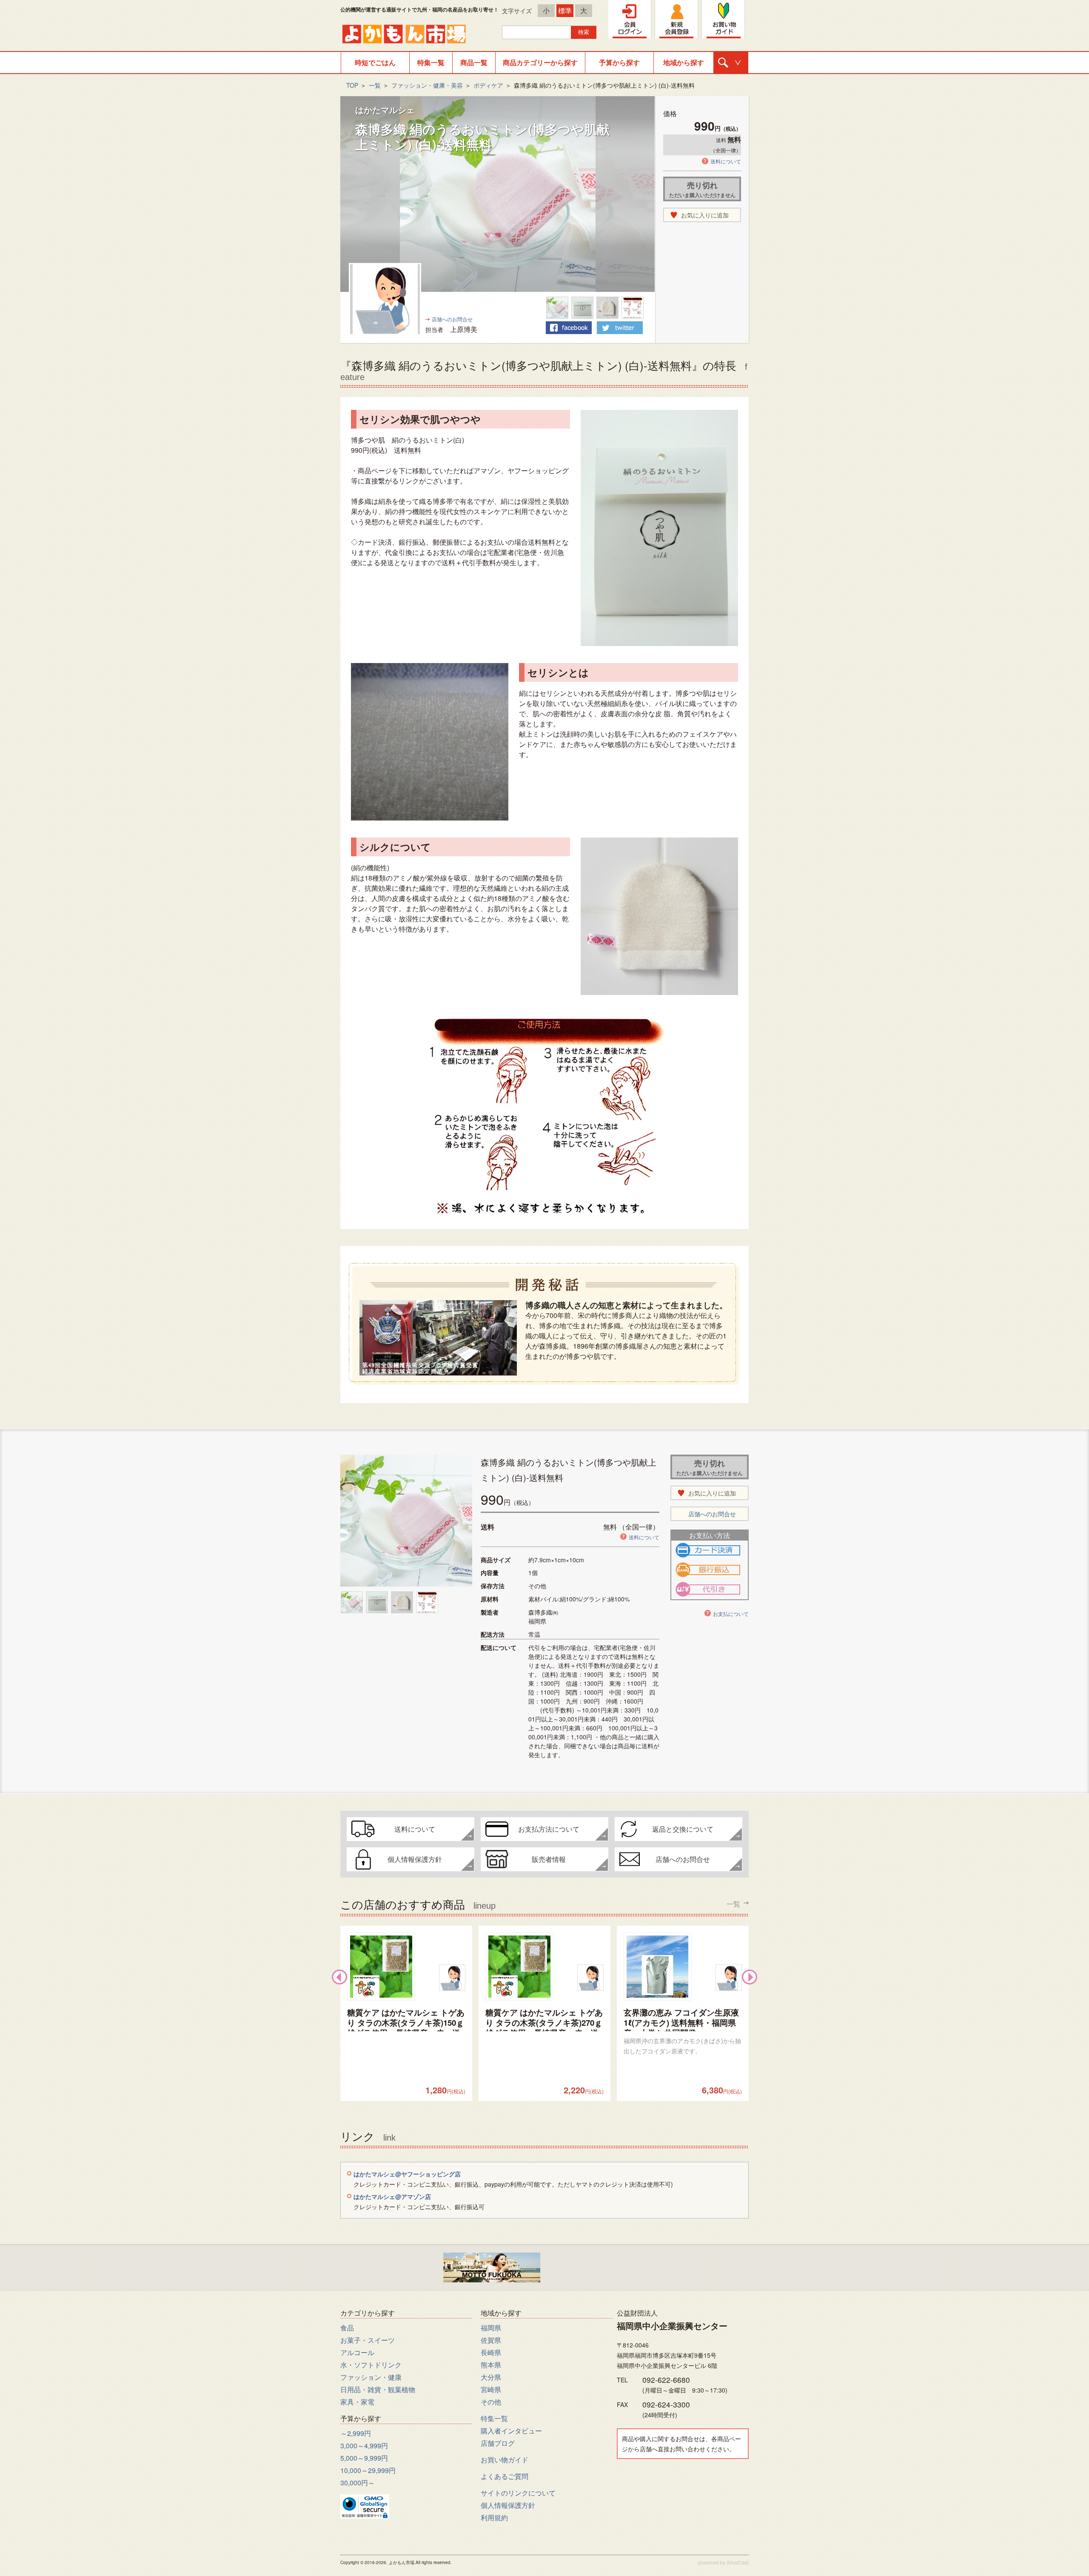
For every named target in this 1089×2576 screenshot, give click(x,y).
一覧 (375, 85)
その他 (491, 2402)
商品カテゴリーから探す (540, 62)
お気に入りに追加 (705, 215)
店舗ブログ (498, 2443)
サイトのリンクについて (518, 2493)
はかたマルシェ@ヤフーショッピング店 (407, 2174)
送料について (726, 161)
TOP (352, 85)
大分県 (491, 2377)
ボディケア (488, 85)
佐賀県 (491, 2340)
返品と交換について (683, 1829)
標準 (565, 10)
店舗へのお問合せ (452, 319)
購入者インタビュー (511, 2431)
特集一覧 (431, 62)
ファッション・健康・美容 (427, 85)
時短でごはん (375, 62)
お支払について (731, 1614)
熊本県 (491, 2365)
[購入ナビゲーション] (731, 63)
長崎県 (491, 2352)
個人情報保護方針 (415, 1859)
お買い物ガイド (505, 2460)
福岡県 (491, 2328)
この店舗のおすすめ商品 (540, 1903)
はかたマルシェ (385, 110)
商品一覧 (474, 62)
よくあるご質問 (505, 2476)
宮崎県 (491, 2389)
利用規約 (494, 2517)
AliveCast (738, 2562)
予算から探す (619, 62)
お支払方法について (549, 1829)
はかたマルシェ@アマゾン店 (392, 2196)
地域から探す (684, 62)
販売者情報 (549, 1859)
